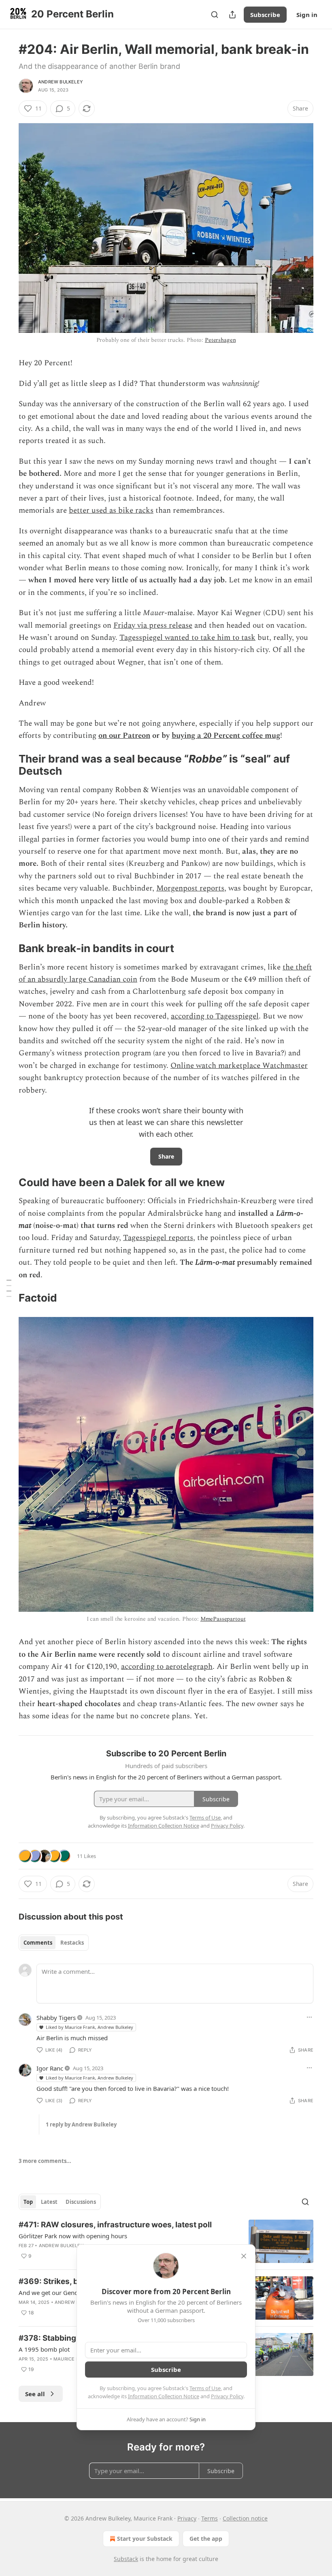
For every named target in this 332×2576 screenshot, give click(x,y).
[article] (166, 2241)
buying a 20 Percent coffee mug (226, 736)
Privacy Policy (227, 2396)
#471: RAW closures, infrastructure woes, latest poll (115, 2225)
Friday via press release (153, 625)
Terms (210, 2518)
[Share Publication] (232, 15)
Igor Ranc (50, 2068)
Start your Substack (145, 2539)
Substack (126, 2559)
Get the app (206, 2539)
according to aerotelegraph (167, 1667)
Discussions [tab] (81, 2202)
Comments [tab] (38, 1943)
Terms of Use (205, 2388)
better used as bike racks (111, 510)
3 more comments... (45, 2161)
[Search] (215, 15)
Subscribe (265, 15)
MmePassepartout (223, 1619)
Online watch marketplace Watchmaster (239, 1066)
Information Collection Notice (164, 2396)
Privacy (187, 2518)
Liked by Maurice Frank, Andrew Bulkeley (89, 2027)
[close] (244, 2256)
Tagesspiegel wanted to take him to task (187, 638)
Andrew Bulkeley (61, 82)
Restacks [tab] (72, 1943)
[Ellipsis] (309, 2017)
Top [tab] (28, 2202)
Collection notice (245, 2518)
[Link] (7, 765)
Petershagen (220, 340)
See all (35, 2394)
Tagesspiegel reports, (159, 1238)
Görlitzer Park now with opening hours (73, 2236)
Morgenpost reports (190, 888)
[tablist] (54, 1943)
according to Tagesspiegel (215, 1016)
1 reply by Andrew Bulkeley (81, 2124)
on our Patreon (124, 736)
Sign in (307, 15)
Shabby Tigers (56, 2018)
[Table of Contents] (9, 1288)
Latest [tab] (49, 2202)
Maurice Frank (72, 2359)
